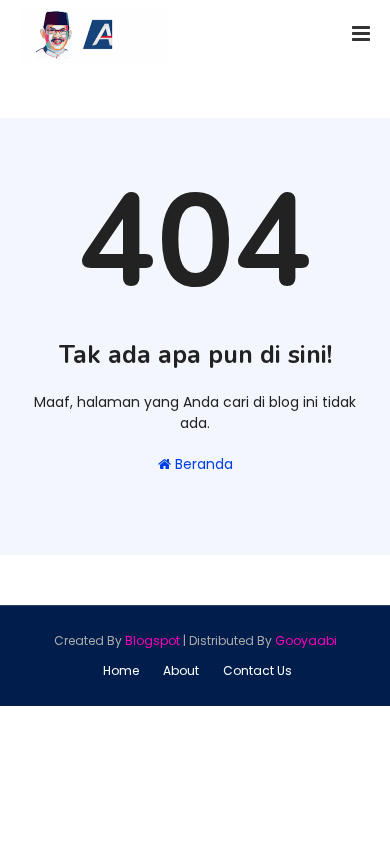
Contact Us (257, 670)
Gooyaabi (306, 640)
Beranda (202, 464)
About (181, 670)
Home (121, 670)
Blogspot (152, 640)
